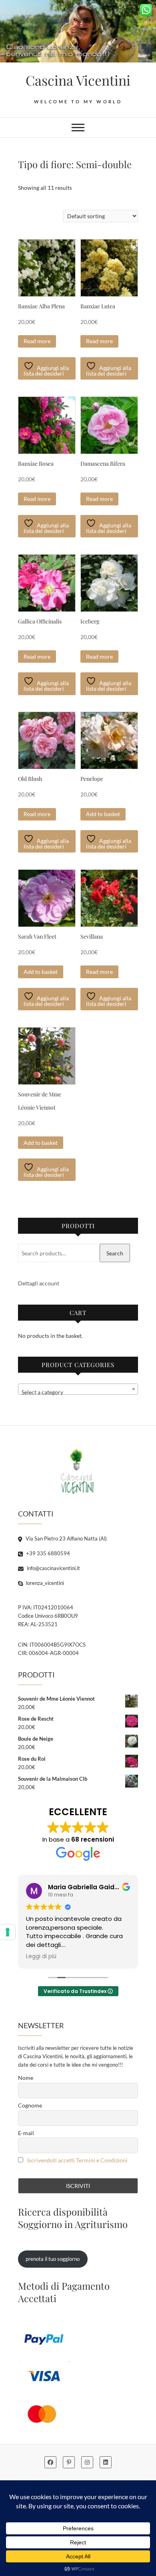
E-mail (26, 2133)
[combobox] (78, 1389)
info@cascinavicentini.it (53, 1568)
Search (115, 1253)
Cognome (30, 2105)
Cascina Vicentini (78, 80)
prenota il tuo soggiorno (53, 2259)
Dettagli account (39, 1283)
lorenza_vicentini (44, 1583)
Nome (26, 2078)
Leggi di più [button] (41, 1957)
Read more (37, 341)
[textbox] (78, 1392)
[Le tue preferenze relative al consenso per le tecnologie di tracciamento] (8, 1932)
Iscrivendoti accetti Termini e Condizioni (77, 2160)
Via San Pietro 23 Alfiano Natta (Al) (66, 1538)
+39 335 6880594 (47, 1553)
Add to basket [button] (103, 814)
